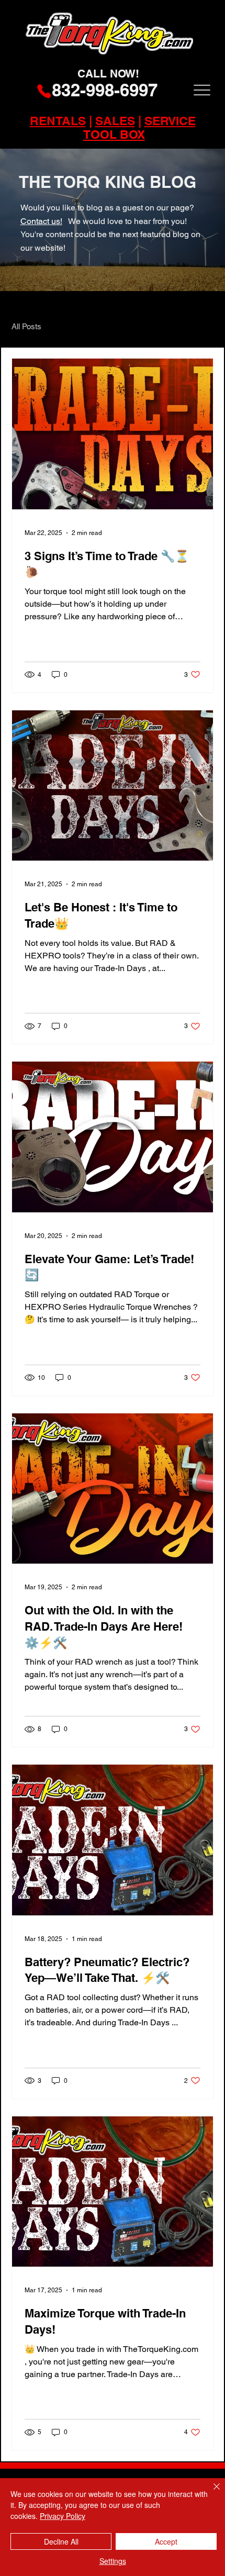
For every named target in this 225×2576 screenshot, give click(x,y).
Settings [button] (113, 2561)
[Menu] (202, 90)
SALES (115, 121)
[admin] (207, 3)
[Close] (210, 2493)
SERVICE (170, 121)
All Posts (26, 326)
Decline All (61, 2541)
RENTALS (58, 121)
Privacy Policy (63, 2516)
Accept (166, 2541)
